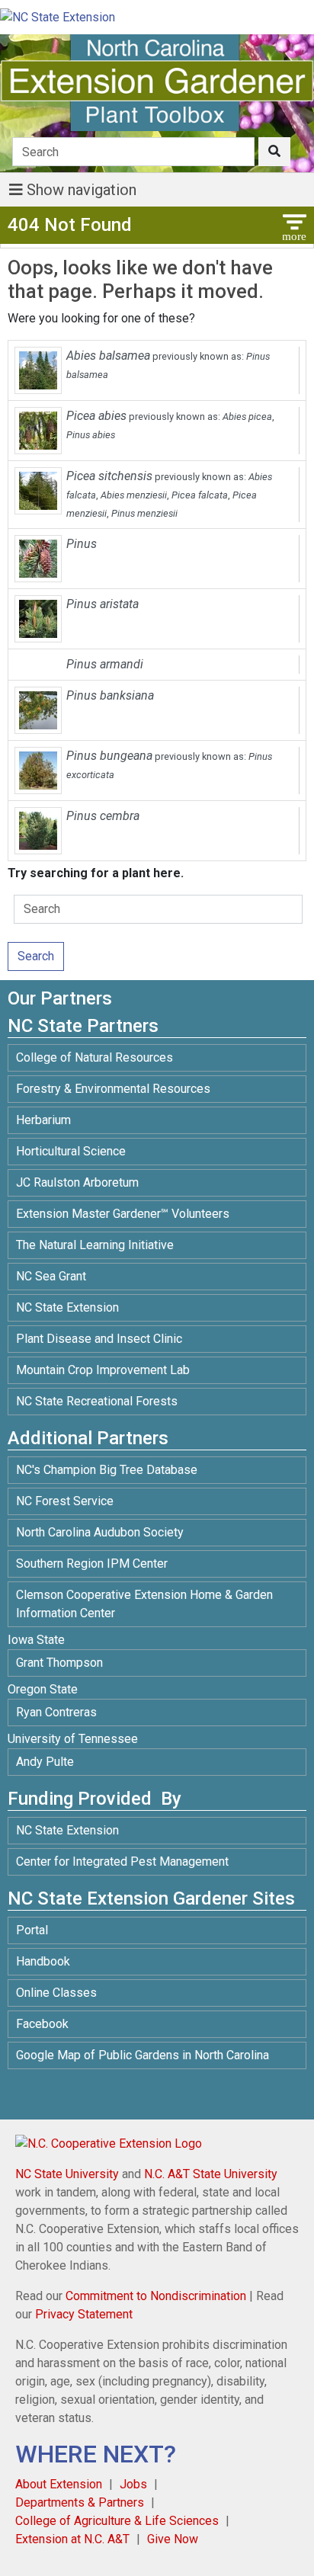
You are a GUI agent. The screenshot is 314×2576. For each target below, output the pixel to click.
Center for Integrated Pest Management (122, 1862)
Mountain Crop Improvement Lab (103, 1370)
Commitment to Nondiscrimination (156, 2296)
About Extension (59, 2484)
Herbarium (43, 1120)
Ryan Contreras (56, 1712)
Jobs (133, 2484)
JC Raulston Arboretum (77, 1182)
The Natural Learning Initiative (95, 1245)
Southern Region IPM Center (92, 1564)
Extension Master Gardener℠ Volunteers (123, 1214)
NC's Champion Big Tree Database (107, 1470)
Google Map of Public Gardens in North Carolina (143, 2055)
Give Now (173, 2539)
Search (36, 956)
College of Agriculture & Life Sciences (117, 2521)
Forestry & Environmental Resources (113, 1089)
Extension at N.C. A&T (72, 2539)
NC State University (67, 2174)
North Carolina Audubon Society (101, 1532)
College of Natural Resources (95, 1057)
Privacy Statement (84, 2314)
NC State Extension (67, 1307)
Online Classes (56, 1993)
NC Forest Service (65, 1501)
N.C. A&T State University (211, 2174)
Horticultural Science (71, 1151)
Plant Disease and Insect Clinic (99, 1339)
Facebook (42, 2024)
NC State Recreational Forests (97, 1401)
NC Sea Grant (51, 1276)
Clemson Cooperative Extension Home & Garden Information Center (144, 1604)
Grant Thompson (59, 1663)
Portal (32, 1930)
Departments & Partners (80, 2502)
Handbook (43, 1961)
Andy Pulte (45, 1762)
